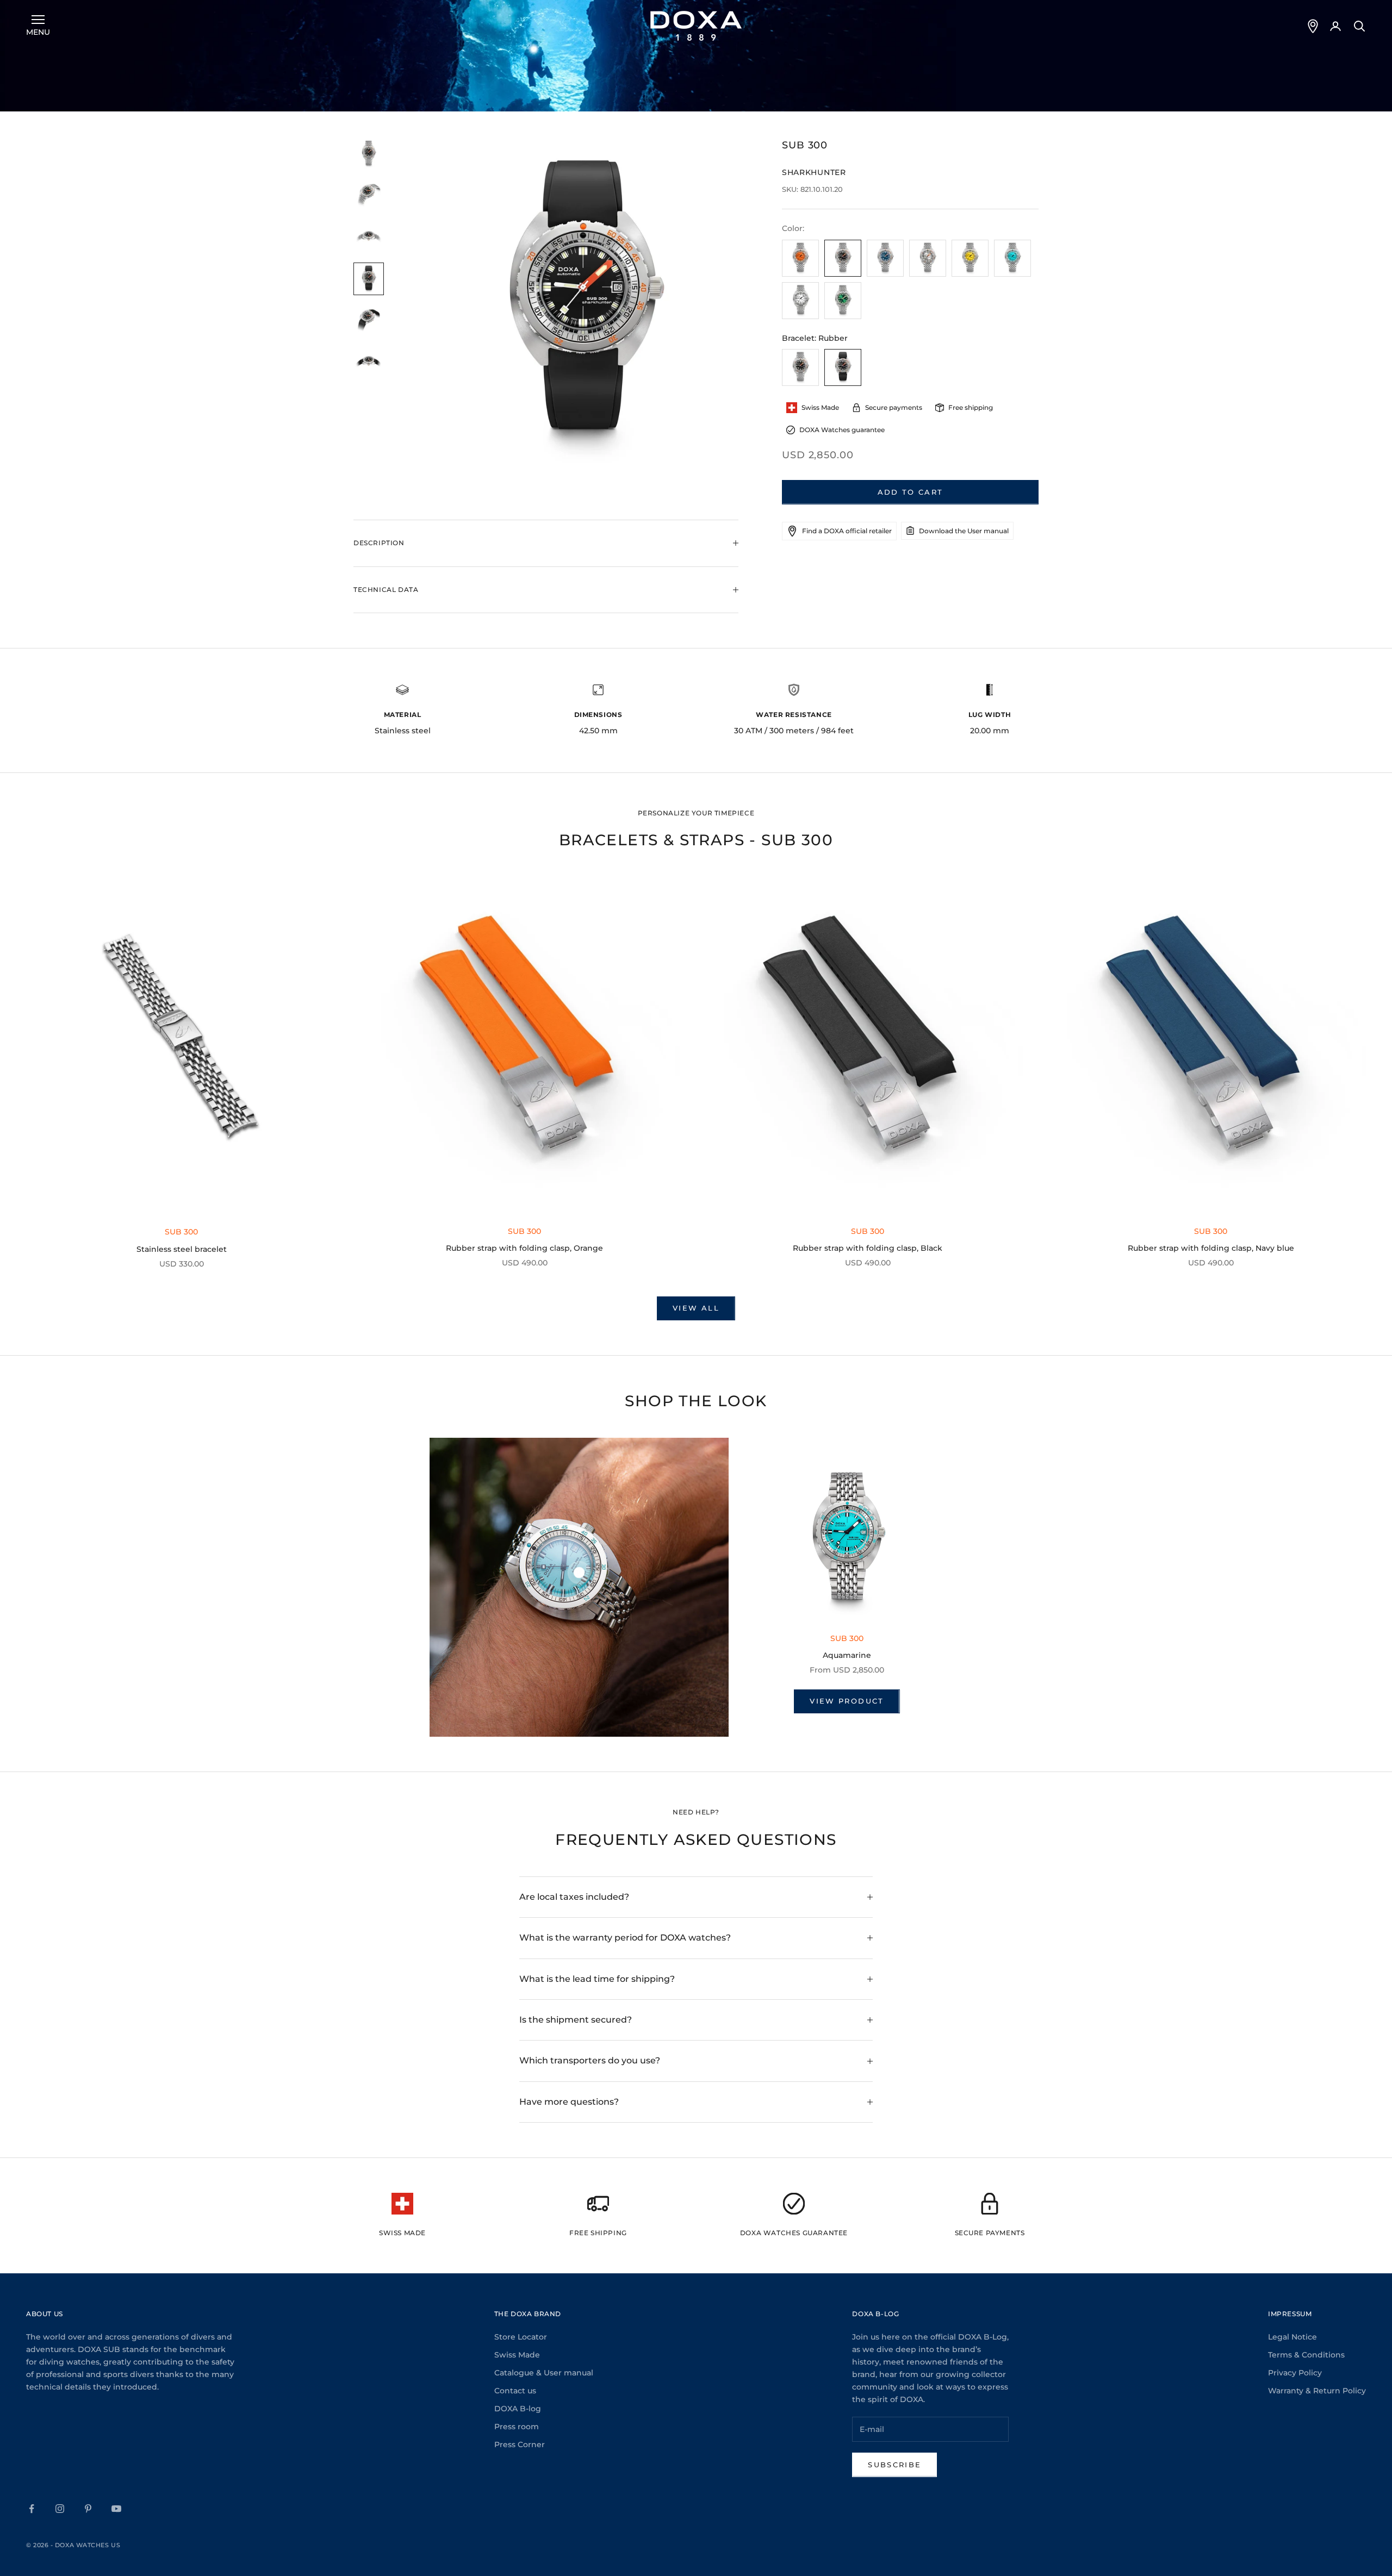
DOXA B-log (518, 2409)
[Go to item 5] (369, 320)
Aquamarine (847, 1655)
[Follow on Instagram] (60, 2509)
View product (847, 1701)
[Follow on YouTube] (116, 2509)
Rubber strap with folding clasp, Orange (524, 1248)
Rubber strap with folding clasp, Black (868, 1248)
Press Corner (520, 2444)
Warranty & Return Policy (1317, 2391)
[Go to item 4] (369, 279)
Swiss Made (517, 2355)
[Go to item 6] (369, 362)
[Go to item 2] (369, 195)
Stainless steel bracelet (182, 1249)
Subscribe (894, 2465)
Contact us (515, 2391)
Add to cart (911, 492)
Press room (517, 2427)
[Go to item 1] (369, 154)
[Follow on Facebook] (32, 2509)
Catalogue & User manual (544, 2373)
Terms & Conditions (1306, 2355)
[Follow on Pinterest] (88, 2509)
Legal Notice (1292, 2337)
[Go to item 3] (369, 237)
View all (696, 1308)
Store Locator (521, 2337)
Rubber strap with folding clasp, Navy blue (1211, 1248)
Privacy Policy (1295, 2373)
